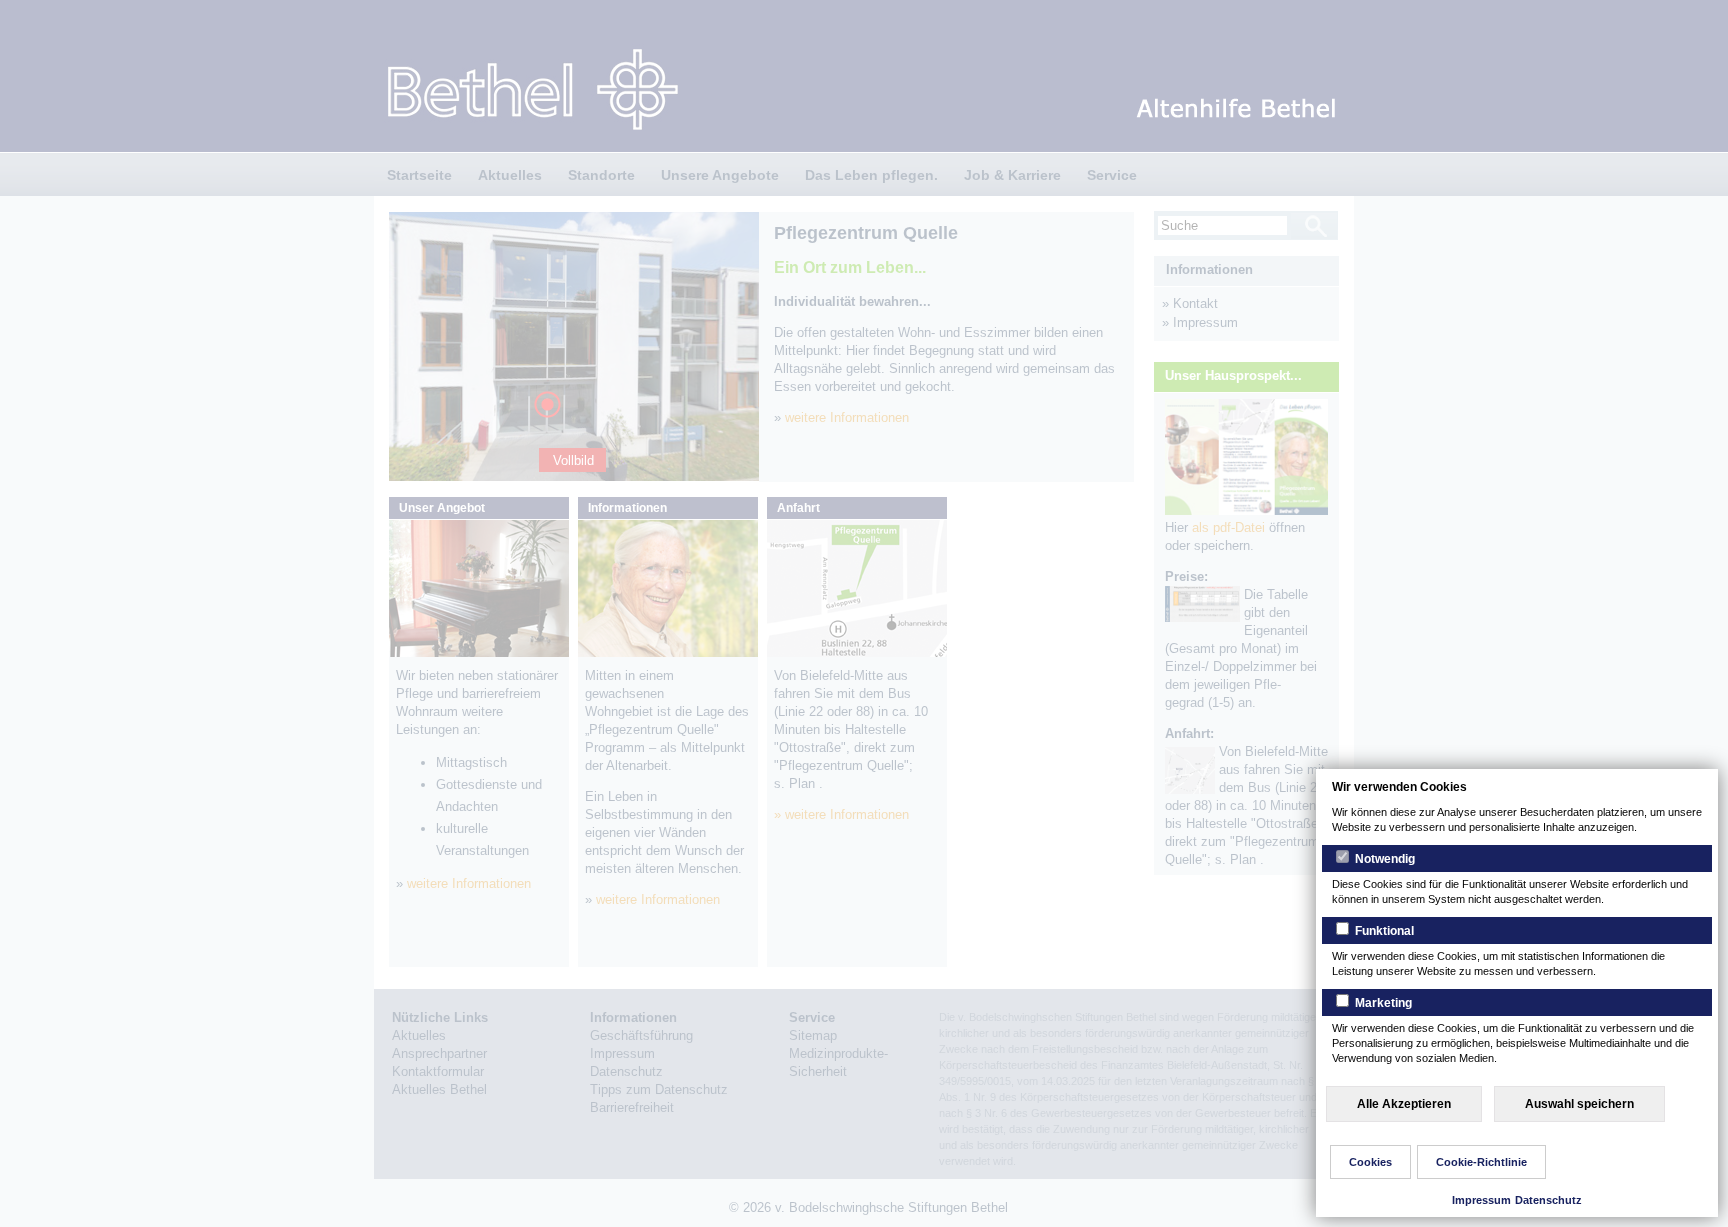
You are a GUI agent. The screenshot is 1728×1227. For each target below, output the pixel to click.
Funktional (1383, 931)
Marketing (1382, 1003)
